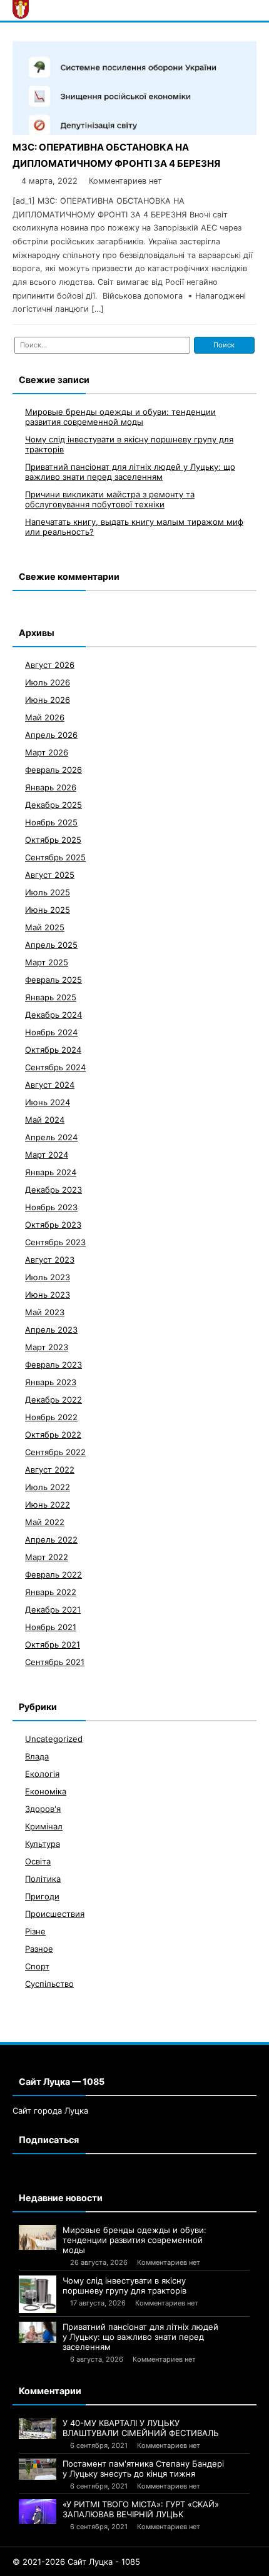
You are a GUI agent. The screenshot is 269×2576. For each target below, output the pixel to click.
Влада (37, 1756)
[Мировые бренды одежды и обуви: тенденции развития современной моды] (38, 2237)
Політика (43, 1879)
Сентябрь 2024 (55, 1067)
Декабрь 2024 (53, 1015)
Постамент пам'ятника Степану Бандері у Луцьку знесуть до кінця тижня (143, 2469)
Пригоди (42, 1896)
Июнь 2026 (48, 700)
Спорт (37, 1966)
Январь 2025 (51, 997)
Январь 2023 (51, 1382)
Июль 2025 (48, 892)
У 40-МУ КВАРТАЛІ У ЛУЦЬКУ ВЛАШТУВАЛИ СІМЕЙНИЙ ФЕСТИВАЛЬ (141, 2428)
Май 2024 (45, 1120)
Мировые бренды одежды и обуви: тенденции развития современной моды (120, 417)
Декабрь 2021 (53, 1609)
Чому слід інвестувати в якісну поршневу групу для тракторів (124, 2285)
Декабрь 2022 (53, 1400)
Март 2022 (47, 1557)
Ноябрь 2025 (51, 822)
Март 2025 (47, 962)
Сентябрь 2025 (55, 857)
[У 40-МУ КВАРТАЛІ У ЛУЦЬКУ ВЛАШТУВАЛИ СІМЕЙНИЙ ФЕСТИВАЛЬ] (38, 2429)
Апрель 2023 (51, 1330)
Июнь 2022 (48, 1504)
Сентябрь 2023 (55, 1242)
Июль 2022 (48, 1487)
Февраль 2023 (53, 1365)
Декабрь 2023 (53, 1190)
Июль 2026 (48, 682)
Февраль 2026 (53, 770)
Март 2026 (47, 752)
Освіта (38, 1861)
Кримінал (44, 1826)
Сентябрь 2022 (55, 1452)
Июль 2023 (48, 1277)
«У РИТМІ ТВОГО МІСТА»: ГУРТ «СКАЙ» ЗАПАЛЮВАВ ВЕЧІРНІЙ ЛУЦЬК (141, 2509)
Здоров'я (43, 1809)
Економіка (46, 1791)
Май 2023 (45, 1312)
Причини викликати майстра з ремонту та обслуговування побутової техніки (110, 499)
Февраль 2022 (53, 1574)
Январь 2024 (51, 1172)
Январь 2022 (51, 1592)
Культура (43, 1844)
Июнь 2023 (48, 1295)
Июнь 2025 (48, 910)
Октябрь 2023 (53, 1225)
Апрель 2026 (51, 735)
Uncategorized (54, 1739)
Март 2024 (47, 1155)
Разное (39, 1949)
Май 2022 (45, 1522)
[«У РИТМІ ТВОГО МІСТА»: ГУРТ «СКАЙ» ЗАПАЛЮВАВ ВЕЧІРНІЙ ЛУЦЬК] (38, 2512)
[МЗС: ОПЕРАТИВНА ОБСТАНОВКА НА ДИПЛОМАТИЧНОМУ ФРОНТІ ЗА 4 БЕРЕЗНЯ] (134, 132)
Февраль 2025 (53, 980)
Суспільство (49, 1984)
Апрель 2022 (51, 1539)
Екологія (42, 1774)
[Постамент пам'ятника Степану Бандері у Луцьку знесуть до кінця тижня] (38, 2469)
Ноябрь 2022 (51, 1417)
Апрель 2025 (51, 945)
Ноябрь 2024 (51, 1032)
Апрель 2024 (51, 1137)
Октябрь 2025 (53, 840)
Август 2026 (50, 665)
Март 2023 (47, 1347)
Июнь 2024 (48, 1102)
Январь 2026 (51, 787)
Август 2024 (50, 1085)
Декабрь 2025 (53, 805)
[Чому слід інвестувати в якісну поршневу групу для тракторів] (38, 2294)
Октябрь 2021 (53, 1644)
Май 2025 (45, 927)
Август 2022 (50, 1470)
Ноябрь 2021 (51, 1627)
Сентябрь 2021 (55, 1662)
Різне (35, 1931)
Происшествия (55, 1914)
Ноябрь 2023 (51, 1207)
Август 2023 (50, 1260)
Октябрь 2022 (53, 1435)
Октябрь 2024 (53, 1050)
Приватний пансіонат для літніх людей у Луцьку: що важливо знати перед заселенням (130, 472)
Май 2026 (45, 717)
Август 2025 (50, 875)
